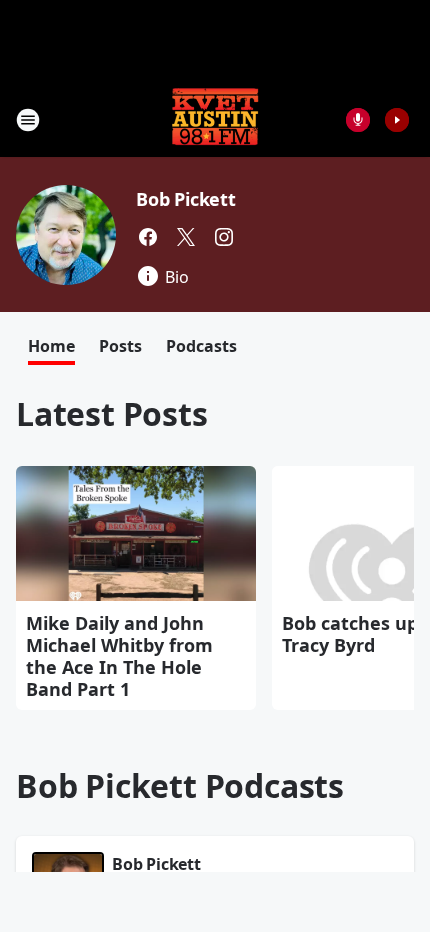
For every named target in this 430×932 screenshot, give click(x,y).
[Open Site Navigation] (28, 120)
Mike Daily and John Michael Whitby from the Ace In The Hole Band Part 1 (119, 656)
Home (51, 346)
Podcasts (201, 346)
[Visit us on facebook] (148, 237)
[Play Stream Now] (397, 120)
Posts (120, 346)
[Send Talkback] (358, 120)
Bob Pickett (186, 199)
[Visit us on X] (186, 237)
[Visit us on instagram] (224, 237)
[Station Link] (215, 119)
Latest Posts (112, 413)
